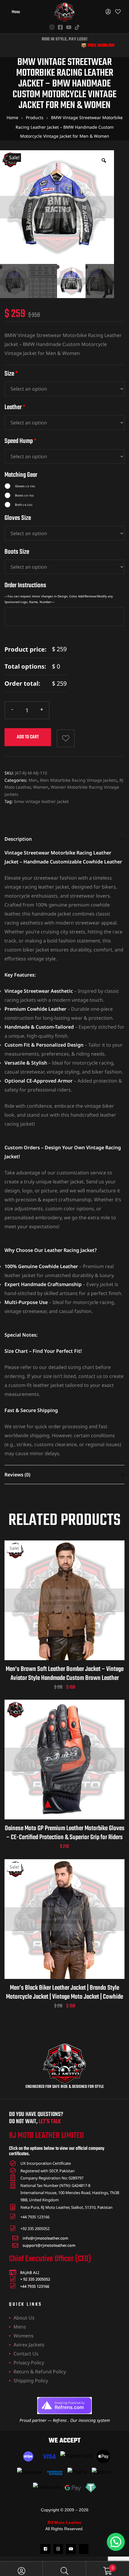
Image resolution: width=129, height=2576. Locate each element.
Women (41, 787)
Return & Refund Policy (40, 2372)
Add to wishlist (66, 738)
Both (24, 505)
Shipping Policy (31, 2381)
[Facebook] (45, 2549)
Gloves (25, 486)
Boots (24, 495)
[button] (116, 2542)
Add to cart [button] (57, 1608)
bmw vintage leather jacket (41, 801)
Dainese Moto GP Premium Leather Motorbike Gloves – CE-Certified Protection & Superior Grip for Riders (65, 1833)
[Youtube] (71, 2549)
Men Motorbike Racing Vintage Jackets (78, 780)
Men (33, 780)
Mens (20, 2327)
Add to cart (28, 737)
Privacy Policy (29, 2363)
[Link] (84, 2549)
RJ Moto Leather (65, 2522)
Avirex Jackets (29, 2345)
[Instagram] (58, 2549)
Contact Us (26, 2354)
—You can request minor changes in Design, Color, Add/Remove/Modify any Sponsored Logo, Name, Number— (59, 599)
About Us (24, 2318)
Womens (24, 2336)
